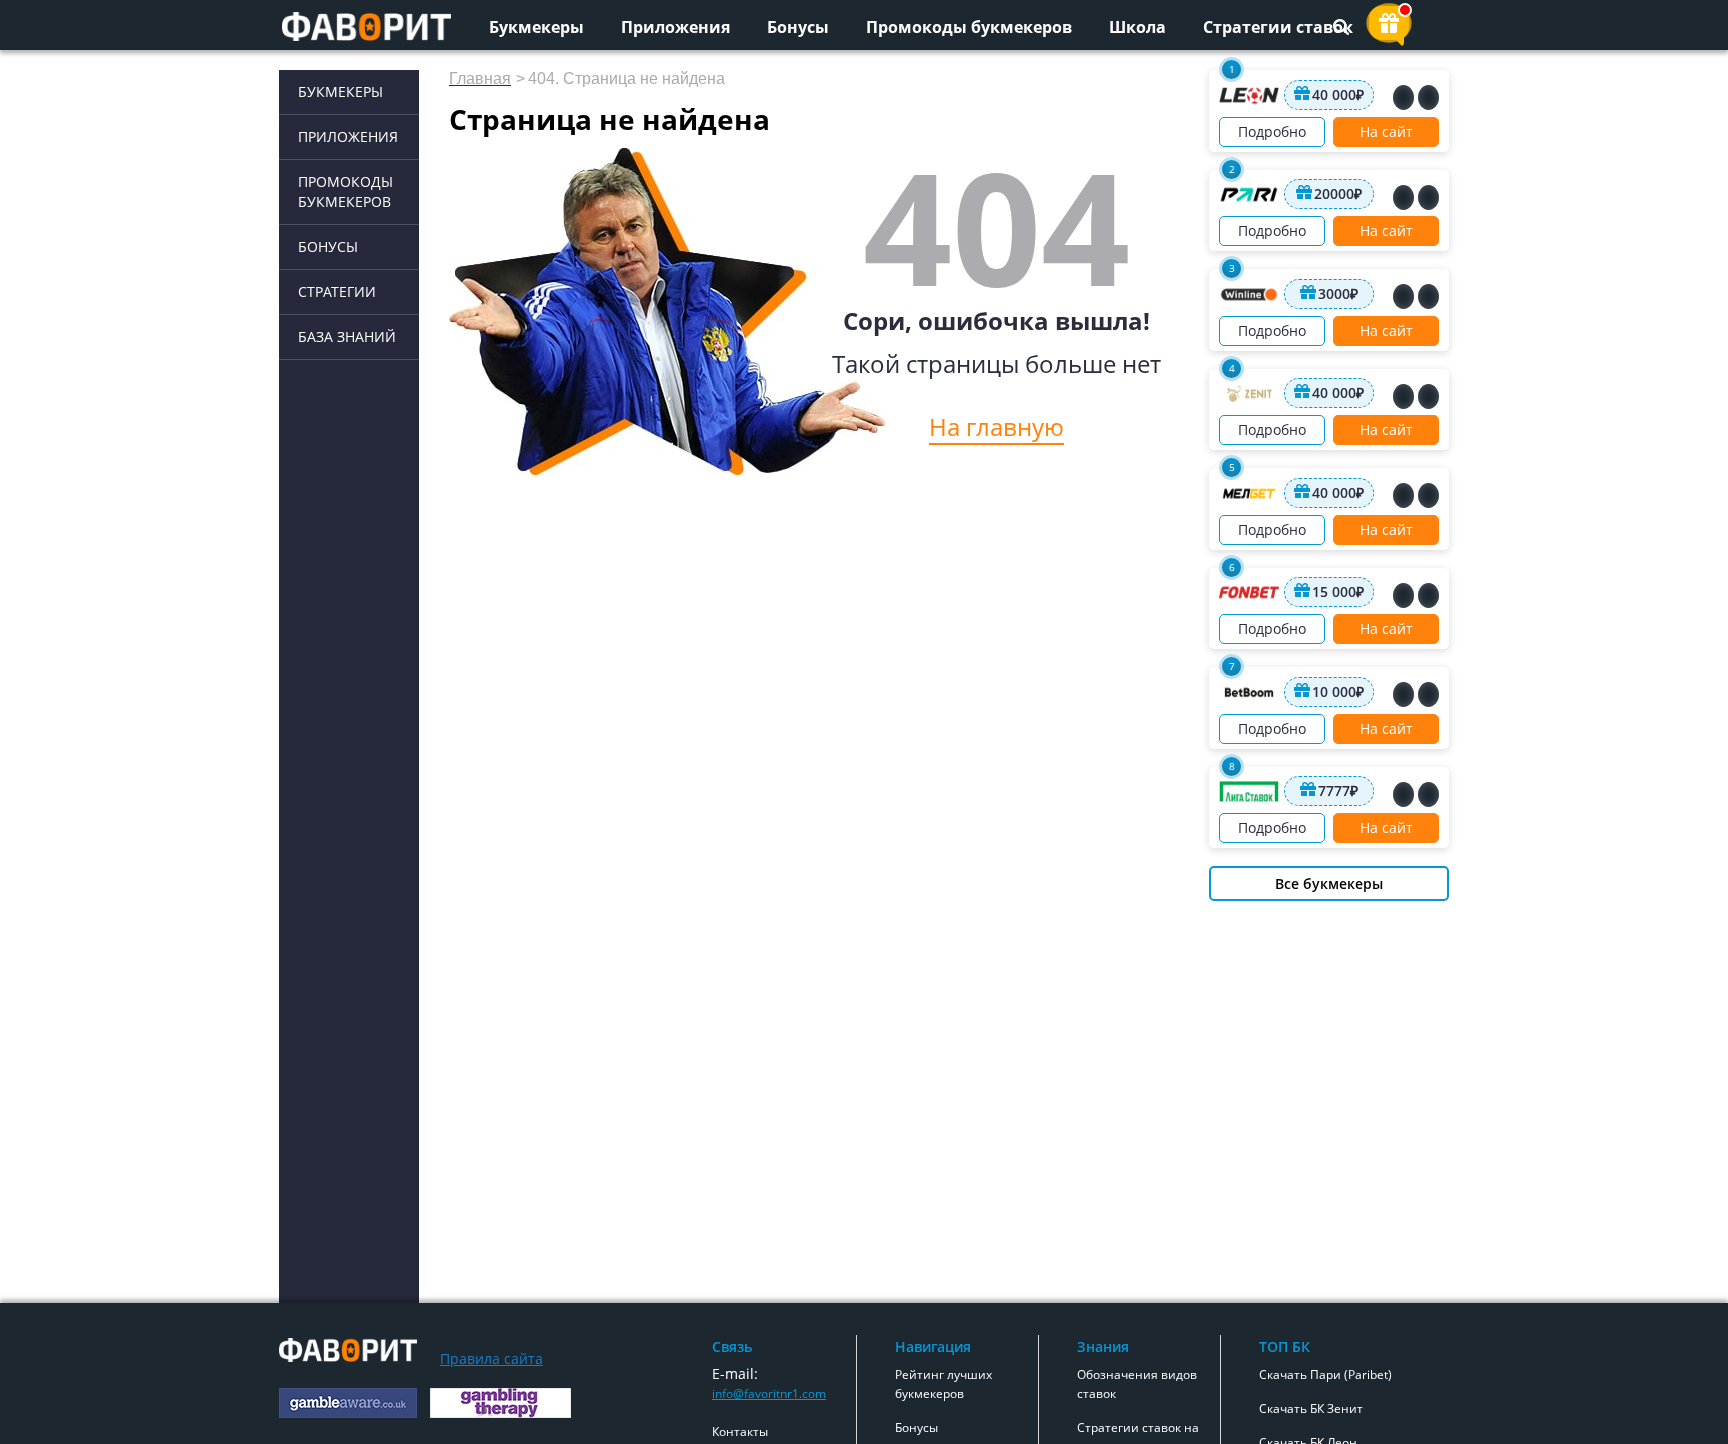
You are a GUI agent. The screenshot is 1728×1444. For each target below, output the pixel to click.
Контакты (740, 1431)
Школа (1137, 27)
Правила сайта (491, 1358)
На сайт (1386, 131)
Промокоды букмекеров (969, 27)
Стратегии (337, 291)
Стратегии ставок (1278, 27)
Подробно (1272, 131)
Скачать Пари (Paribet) (1325, 1374)
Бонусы (798, 27)
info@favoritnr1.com (769, 1393)
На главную (996, 426)
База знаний (347, 336)
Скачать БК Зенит (1311, 1408)
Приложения (675, 27)
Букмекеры (536, 27)
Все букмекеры (1329, 883)
